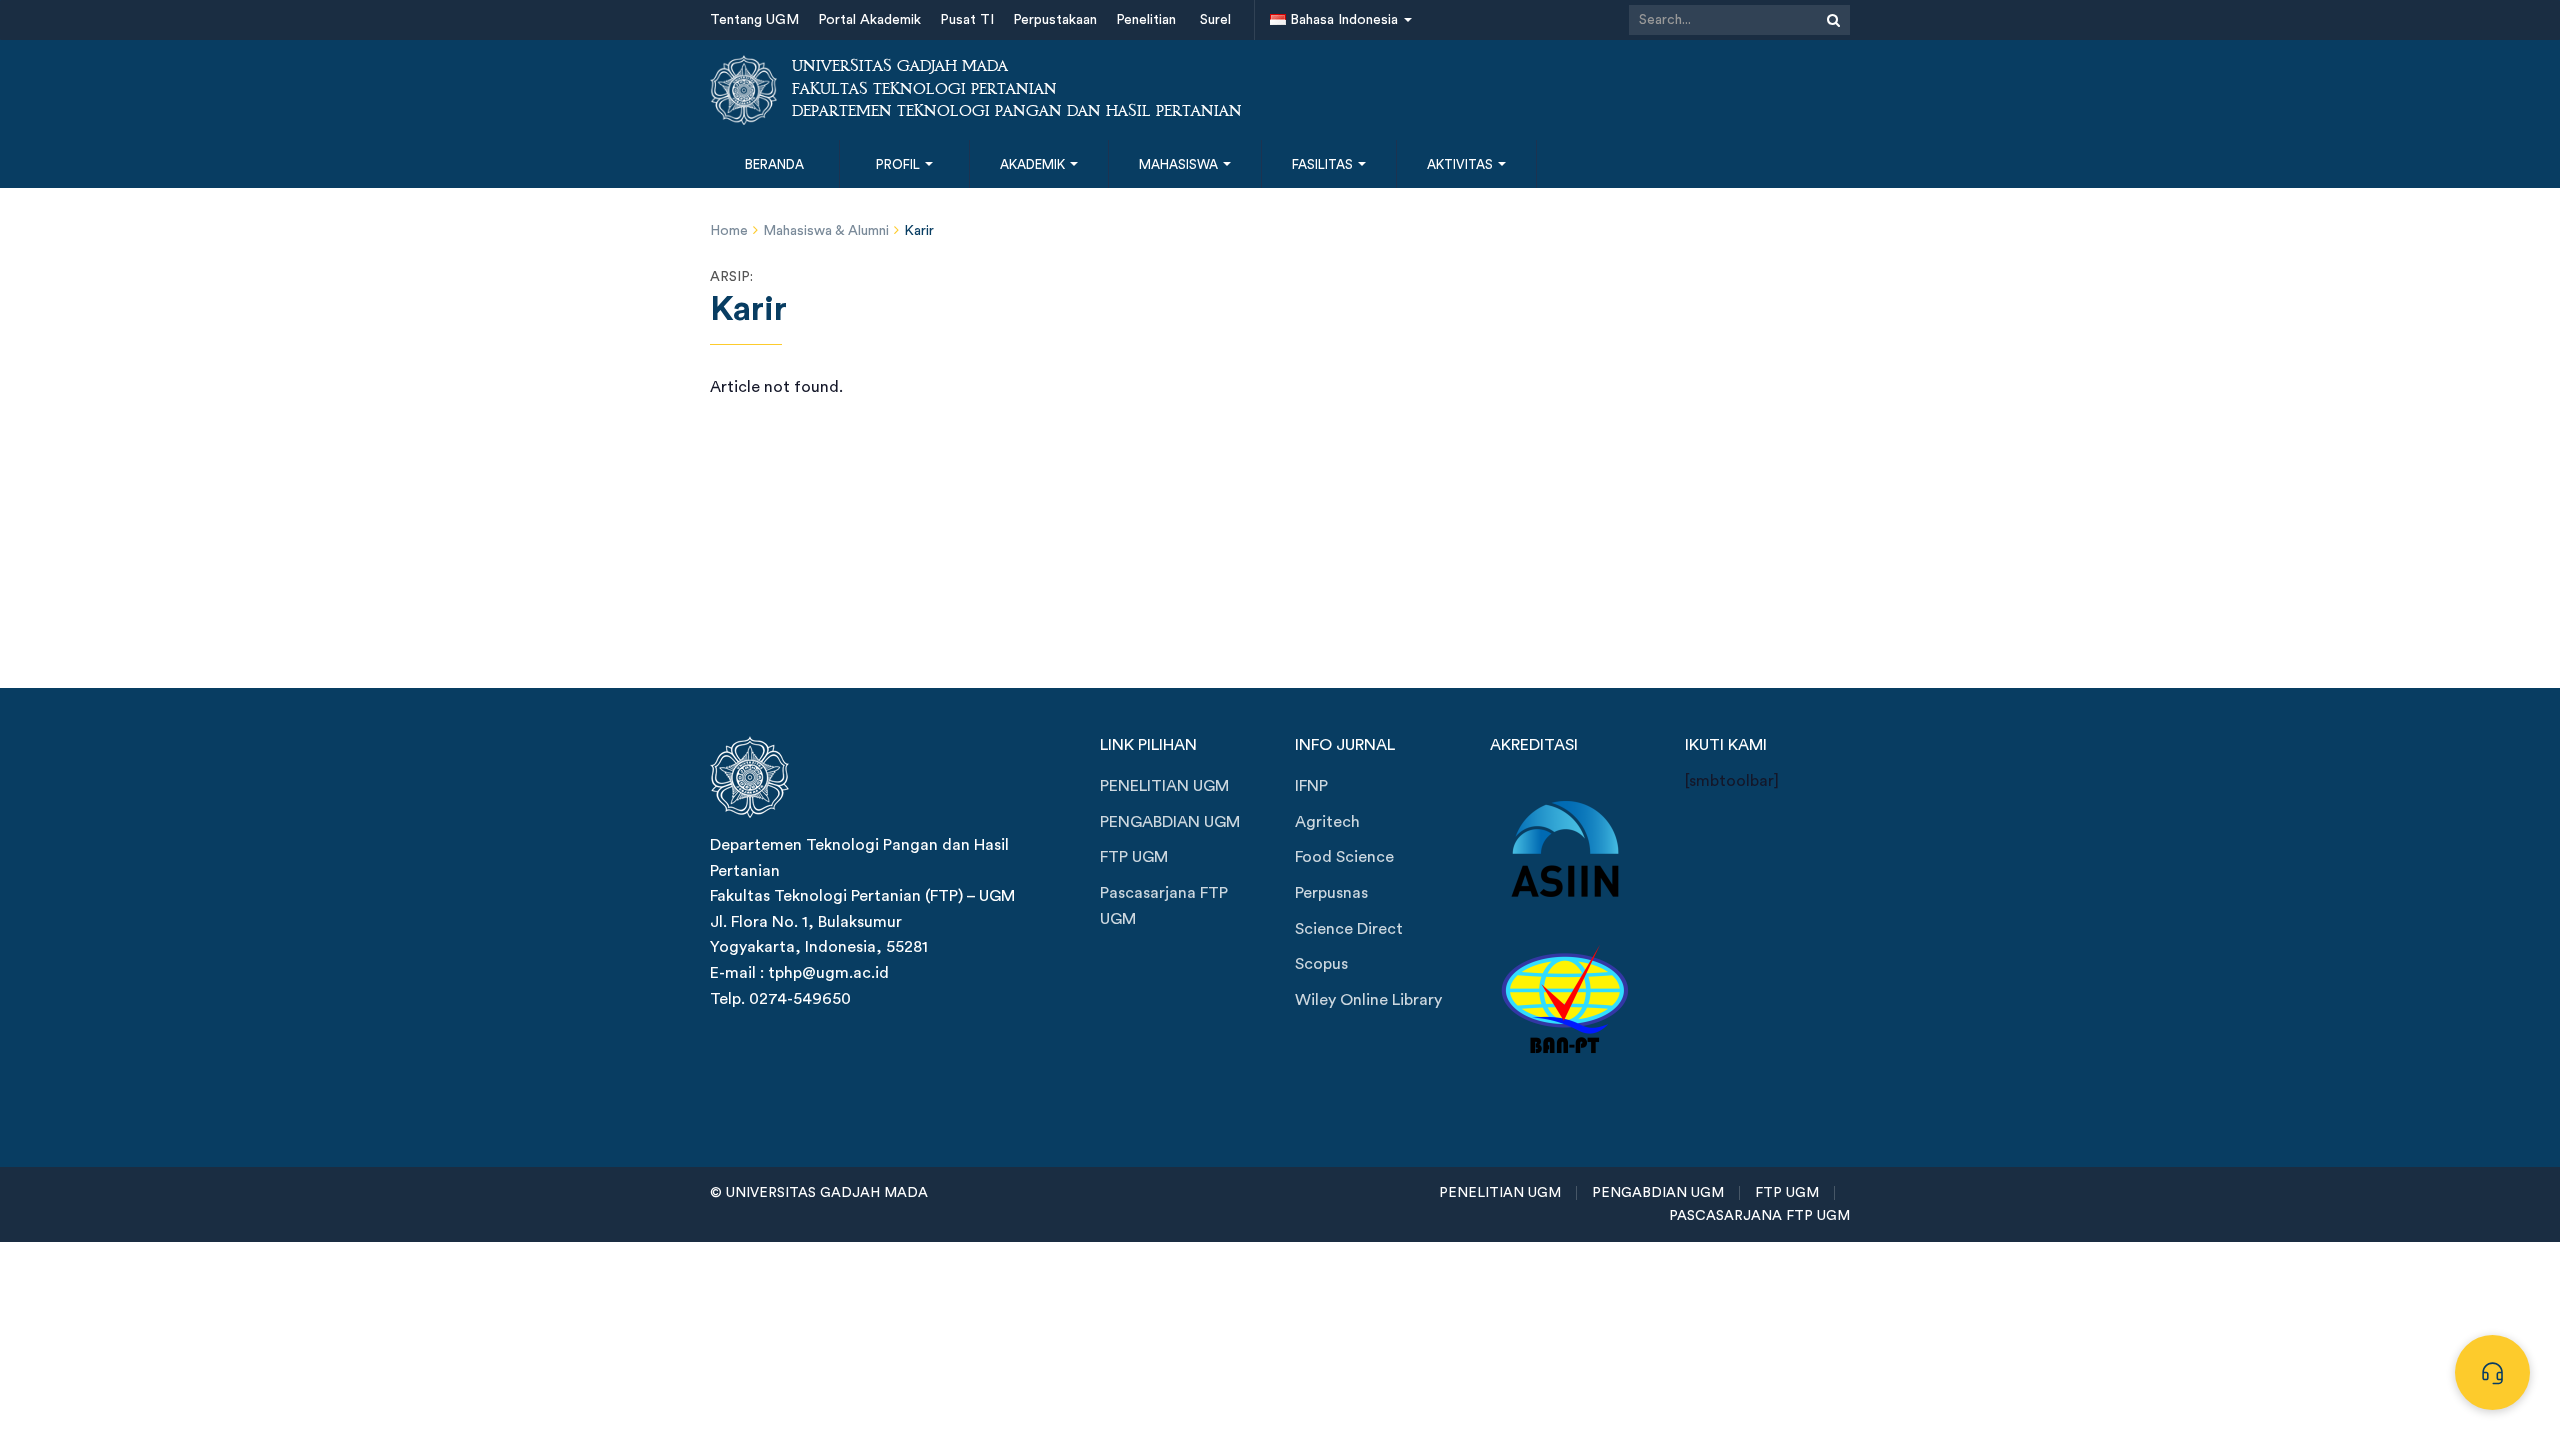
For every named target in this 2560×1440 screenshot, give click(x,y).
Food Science (1344, 857)
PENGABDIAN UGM (1170, 822)
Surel (1215, 20)
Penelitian (1146, 20)
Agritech (1327, 822)
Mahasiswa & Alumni (826, 231)
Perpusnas (1331, 893)
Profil (899, 164)
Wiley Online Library (1368, 1000)
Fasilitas (1324, 164)
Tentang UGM (754, 20)
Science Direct (1349, 929)
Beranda (774, 164)
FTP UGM (1134, 857)
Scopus (1321, 964)
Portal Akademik (869, 20)
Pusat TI (967, 20)
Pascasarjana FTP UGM (1164, 906)
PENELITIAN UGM (1164, 786)
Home (729, 231)
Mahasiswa (1180, 164)
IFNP (1311, 786)
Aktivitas (1461, 164)
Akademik (1034, 164)
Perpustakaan (1055, 20)
